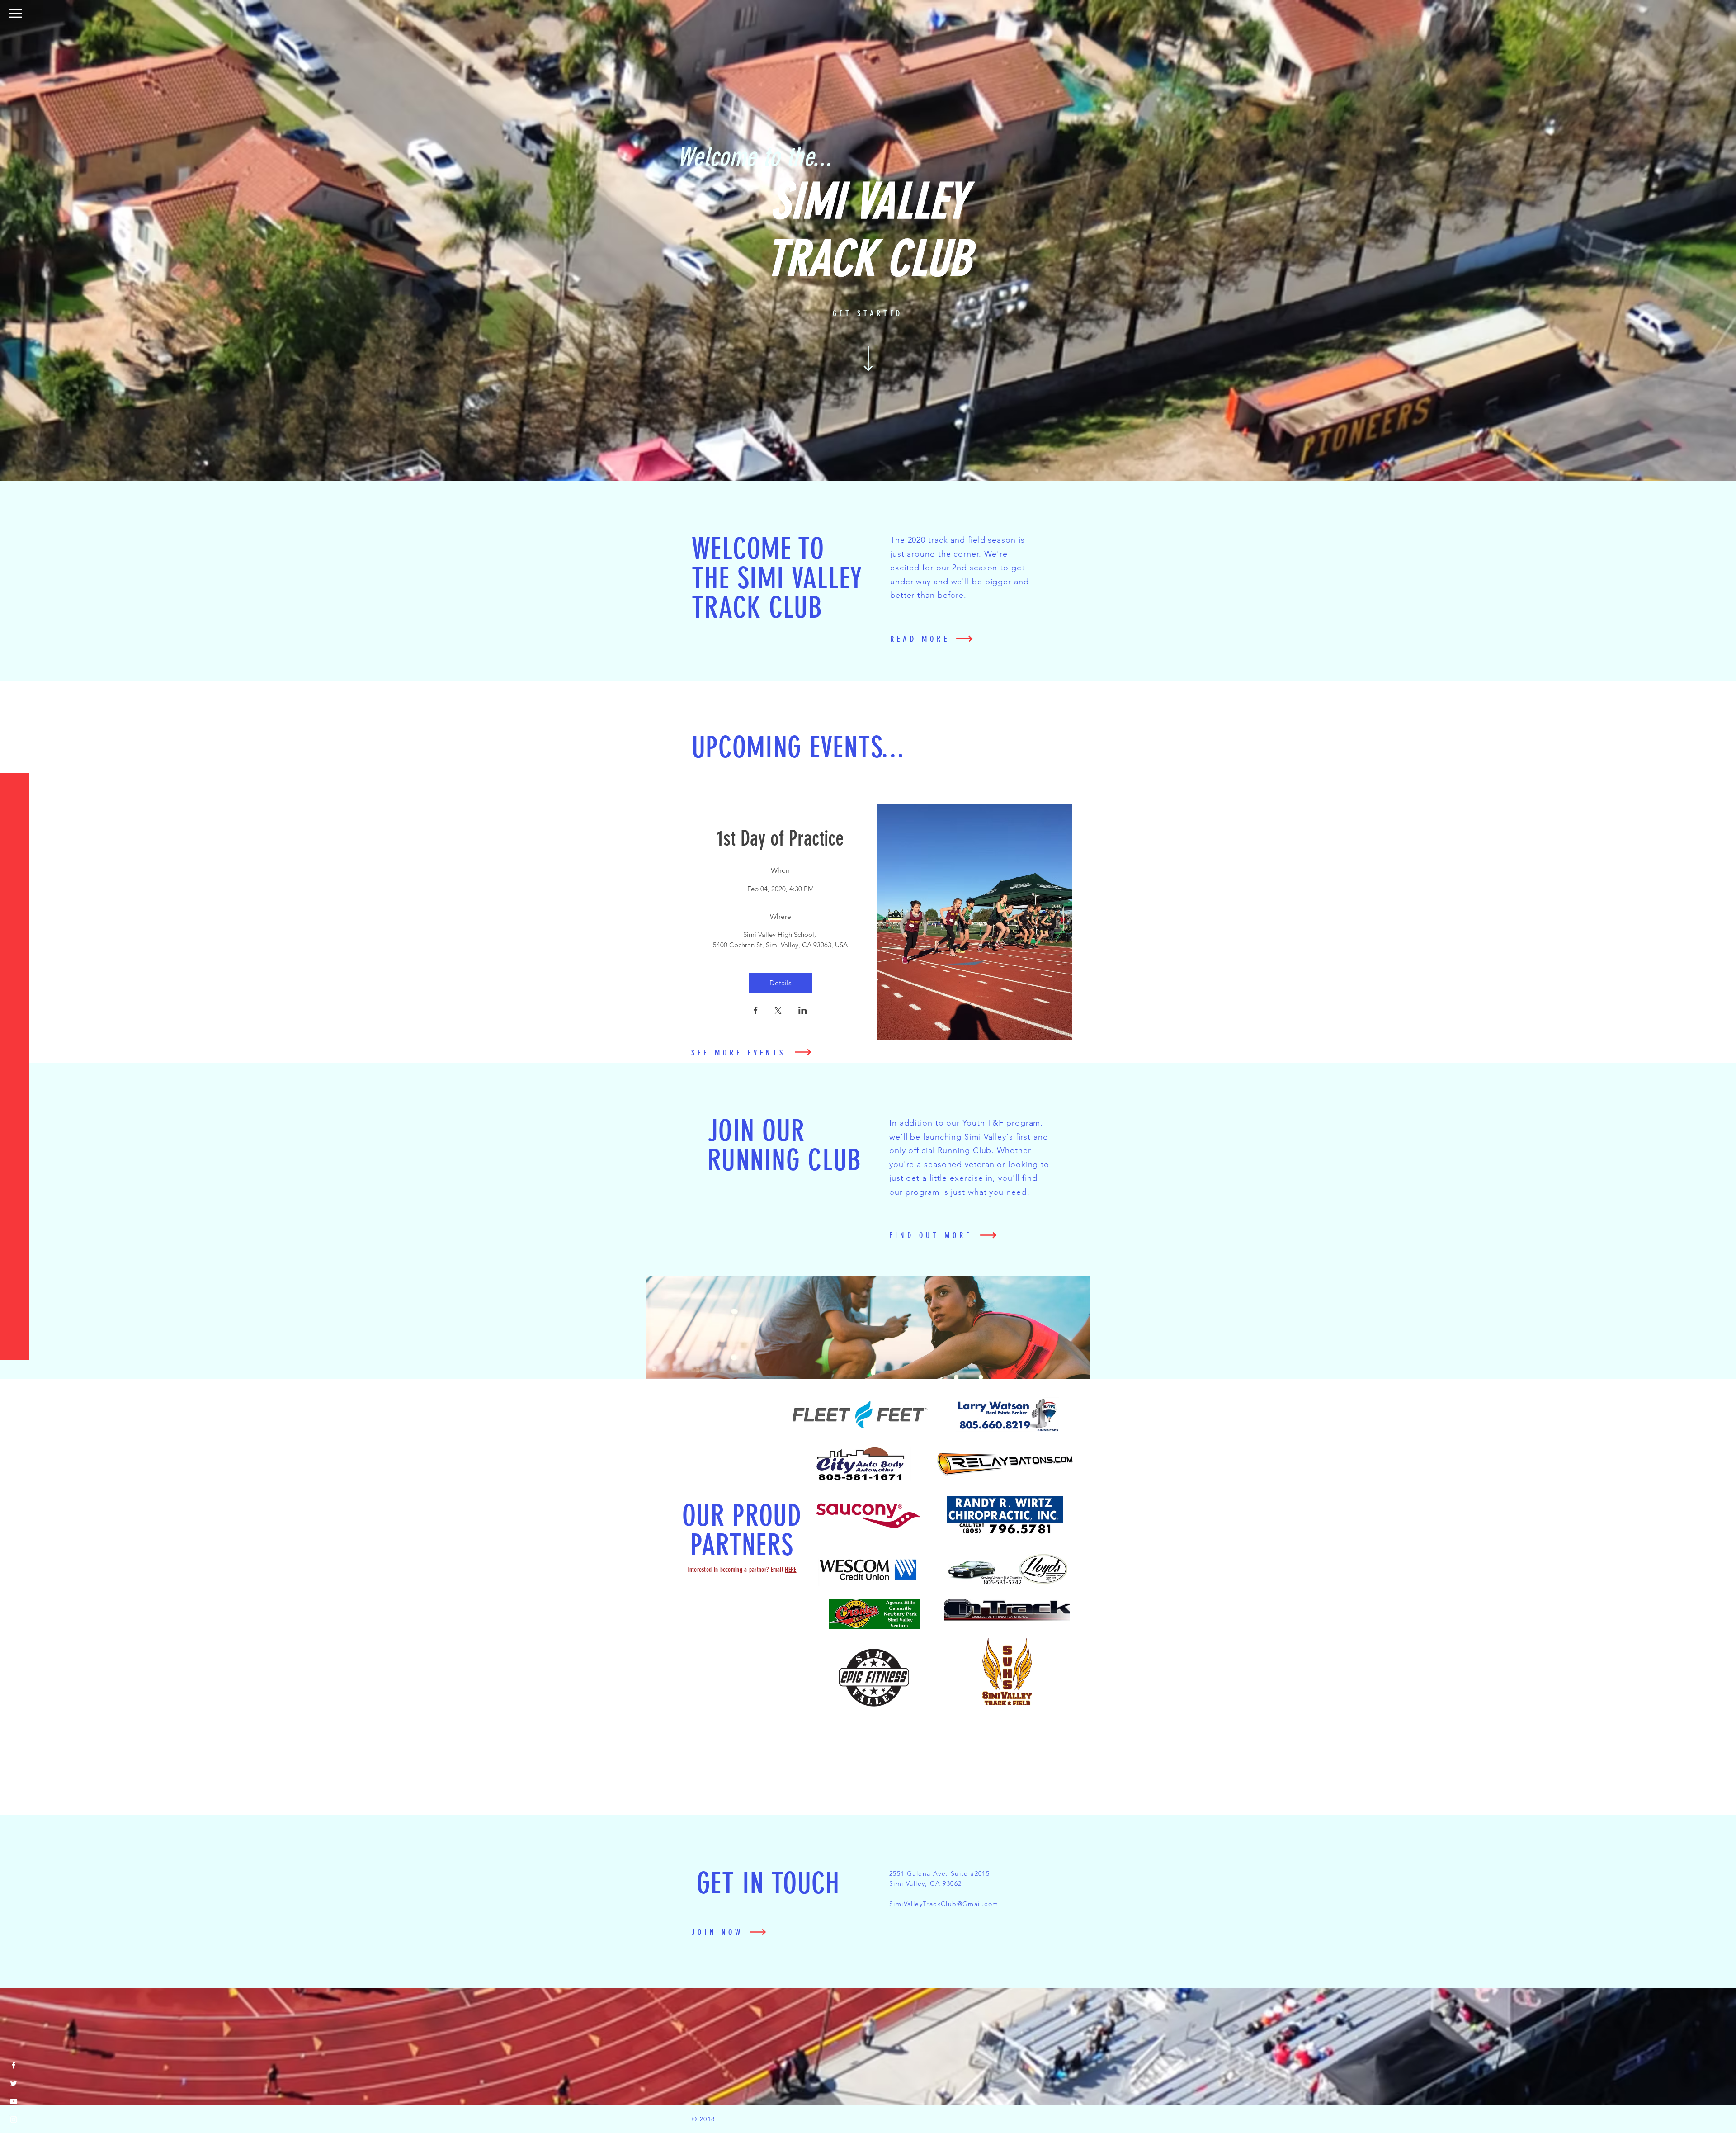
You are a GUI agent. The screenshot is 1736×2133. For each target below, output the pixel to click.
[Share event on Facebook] (756, 1011)
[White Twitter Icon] (14, 2083)
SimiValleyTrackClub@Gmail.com (944, 1904)
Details (781, 983)
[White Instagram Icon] (14, 2119)
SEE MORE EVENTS (738, 1053)
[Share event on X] (778, 1012)
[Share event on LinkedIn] (803, 1011)
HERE (790, 1570)
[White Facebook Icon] (14, 2065)
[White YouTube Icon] (14, 2101)
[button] (16, 13)
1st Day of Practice (781, 839)
